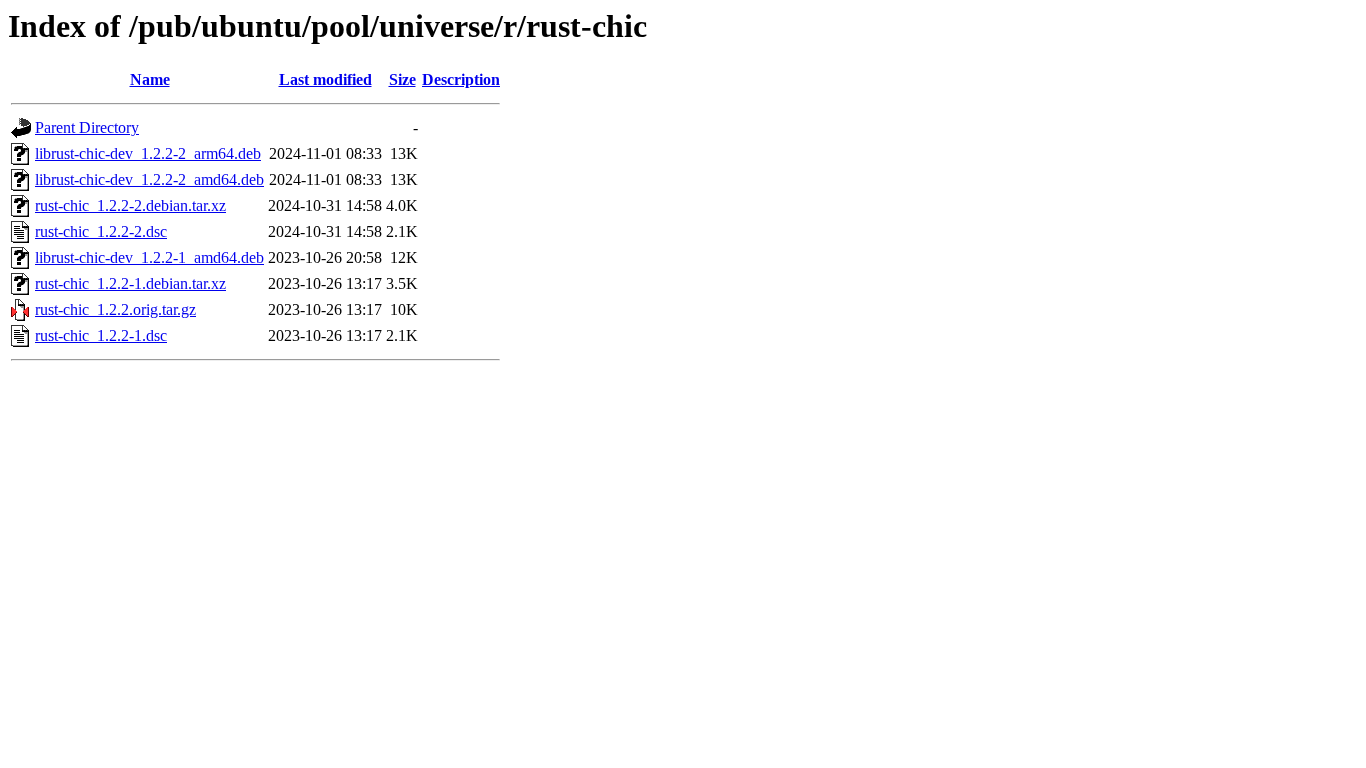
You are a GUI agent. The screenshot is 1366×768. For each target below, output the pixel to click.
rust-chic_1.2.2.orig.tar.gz (115, 309)
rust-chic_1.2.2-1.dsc (101, 335)
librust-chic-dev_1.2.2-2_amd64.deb (149, 179)
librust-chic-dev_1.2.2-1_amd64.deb (149, 257)
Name (150, 79)
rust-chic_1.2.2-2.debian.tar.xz (130, 205)
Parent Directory (87, 127)
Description (461, 79)
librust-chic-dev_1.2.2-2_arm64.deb (148, 153)
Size (402, 79)
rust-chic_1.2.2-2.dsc (101, 231)
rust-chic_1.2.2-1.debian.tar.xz (130, 283)
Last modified (325, 79)
